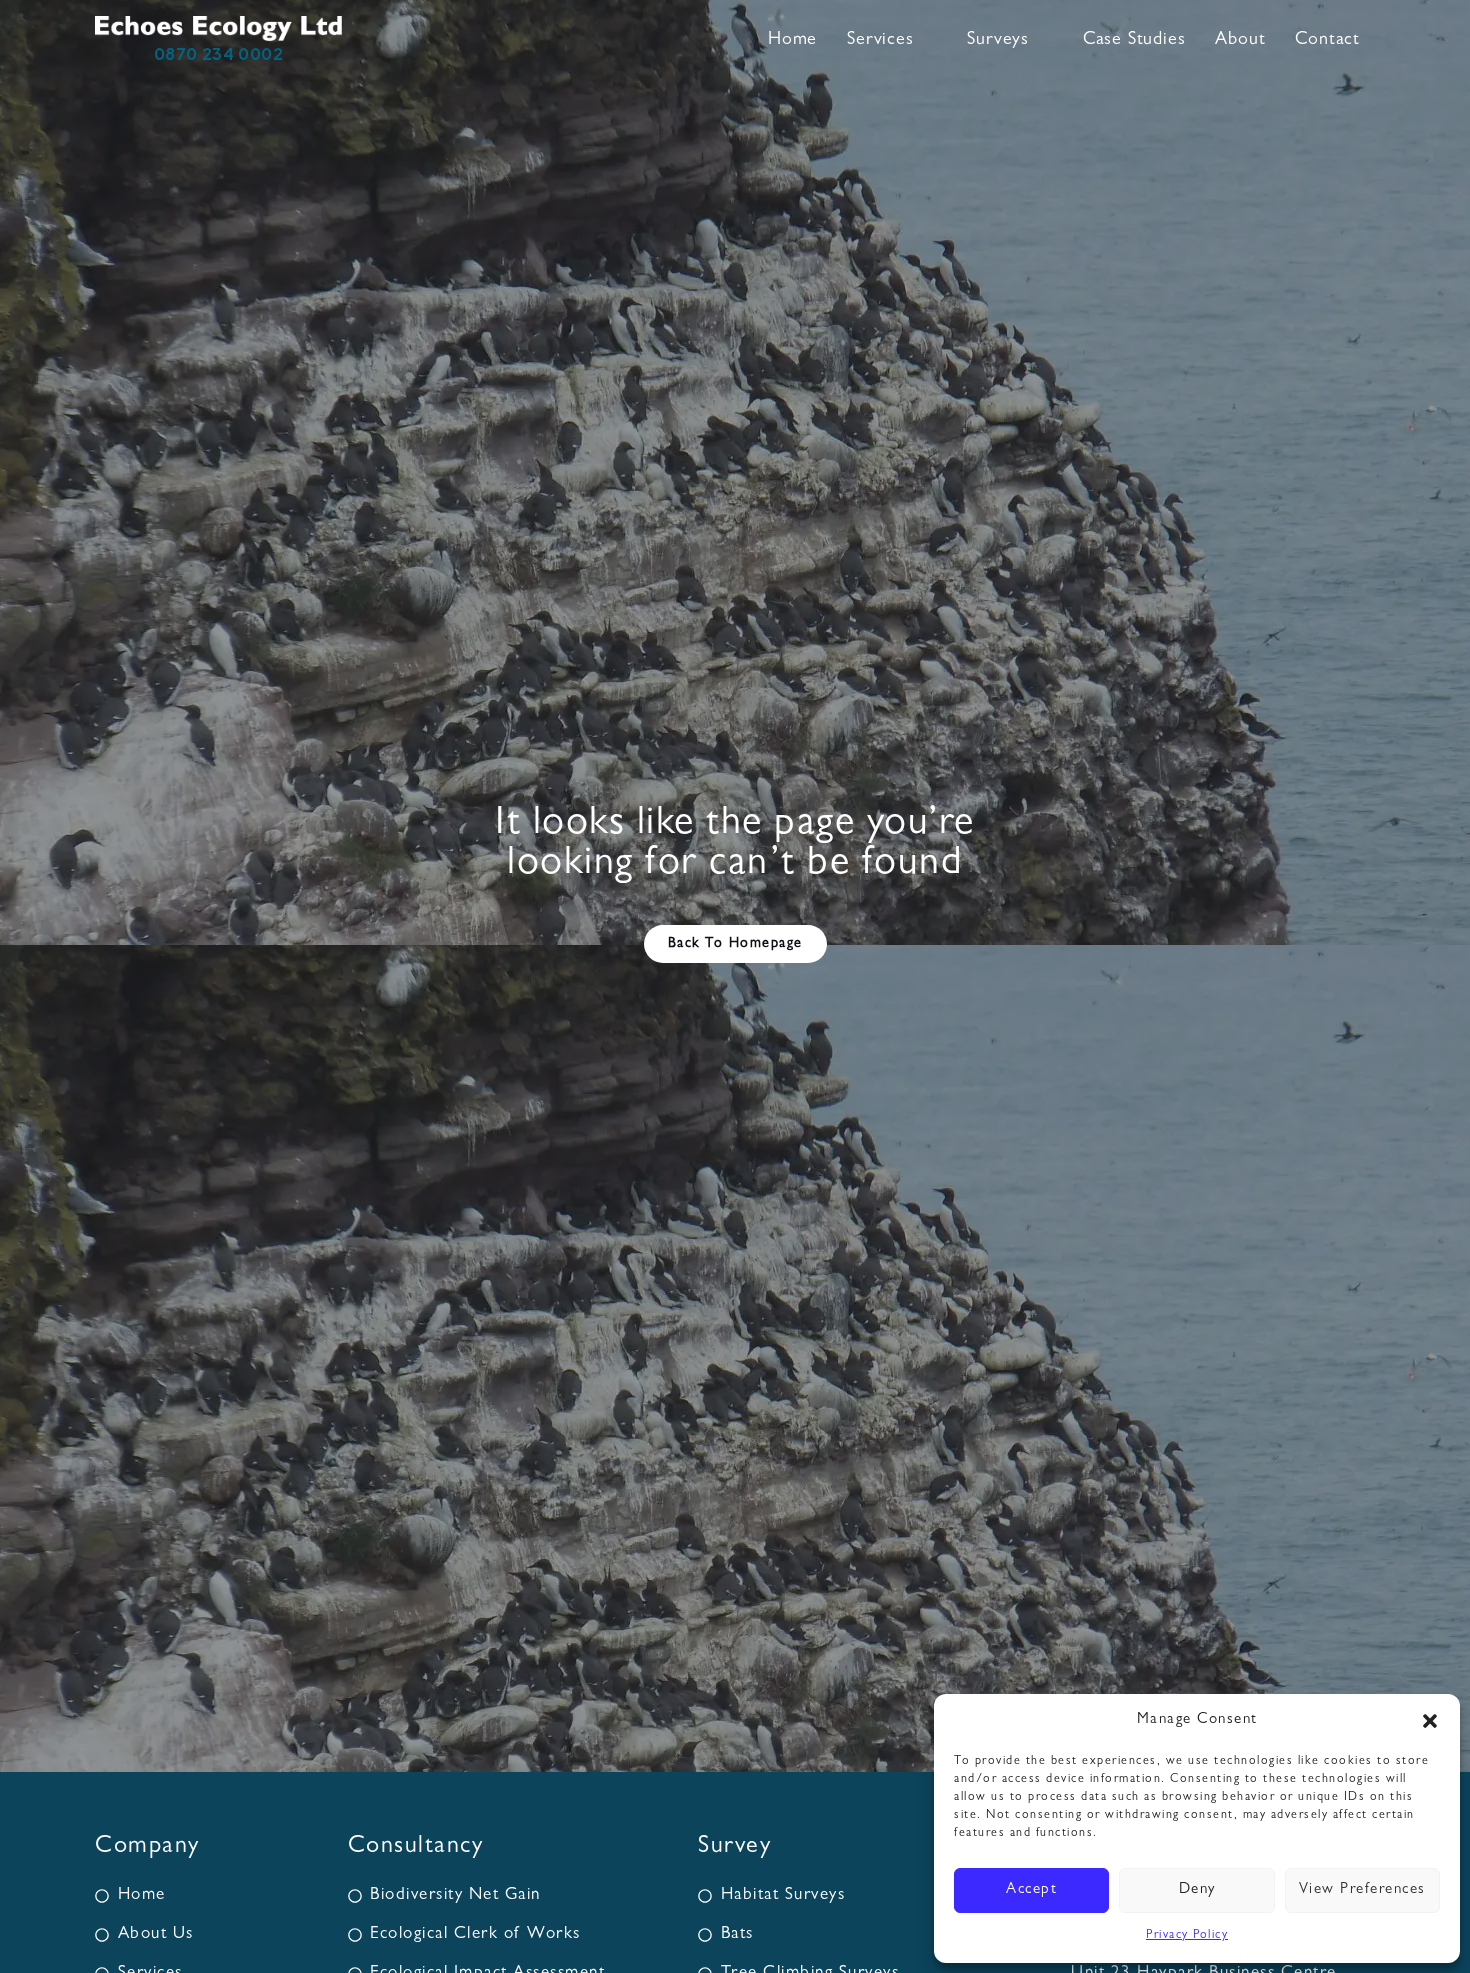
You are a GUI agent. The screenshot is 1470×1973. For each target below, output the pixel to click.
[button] (1430, 1721)
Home (792, 41)
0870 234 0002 (219, 53)
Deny (1197, 1890)
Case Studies (1134, 41)
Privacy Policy (1187, 1936)
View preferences (1362, 1890)
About (1240, 41)
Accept (1031, 1890)
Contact (1327, 41)
